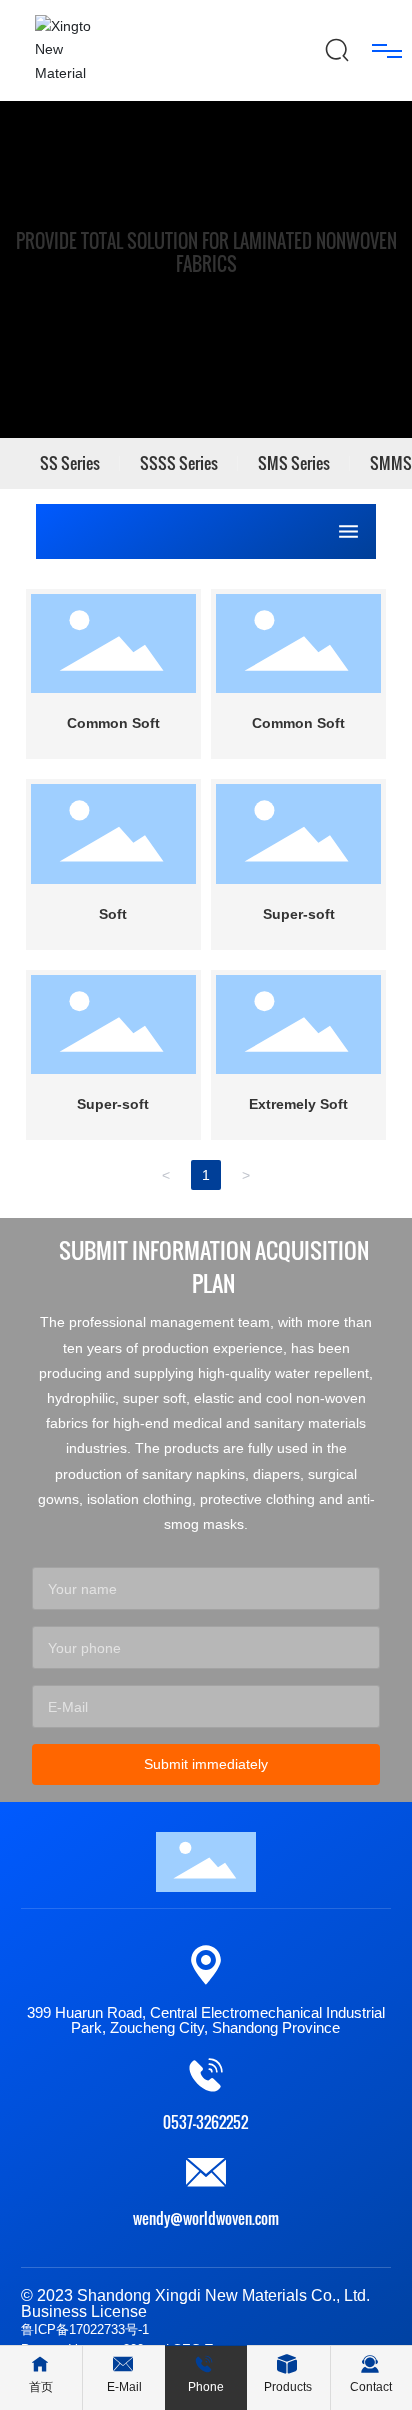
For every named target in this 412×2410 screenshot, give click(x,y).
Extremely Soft (298, 1104)
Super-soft (299, 914)
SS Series (70, 463)
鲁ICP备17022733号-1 (85, 2329)
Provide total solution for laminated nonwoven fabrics (206, 253)
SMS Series (294, 463)
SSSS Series (179, 463)
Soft (113, 914)
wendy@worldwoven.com (206, 2218)
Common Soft (113, 723)
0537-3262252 (205, 2122)
